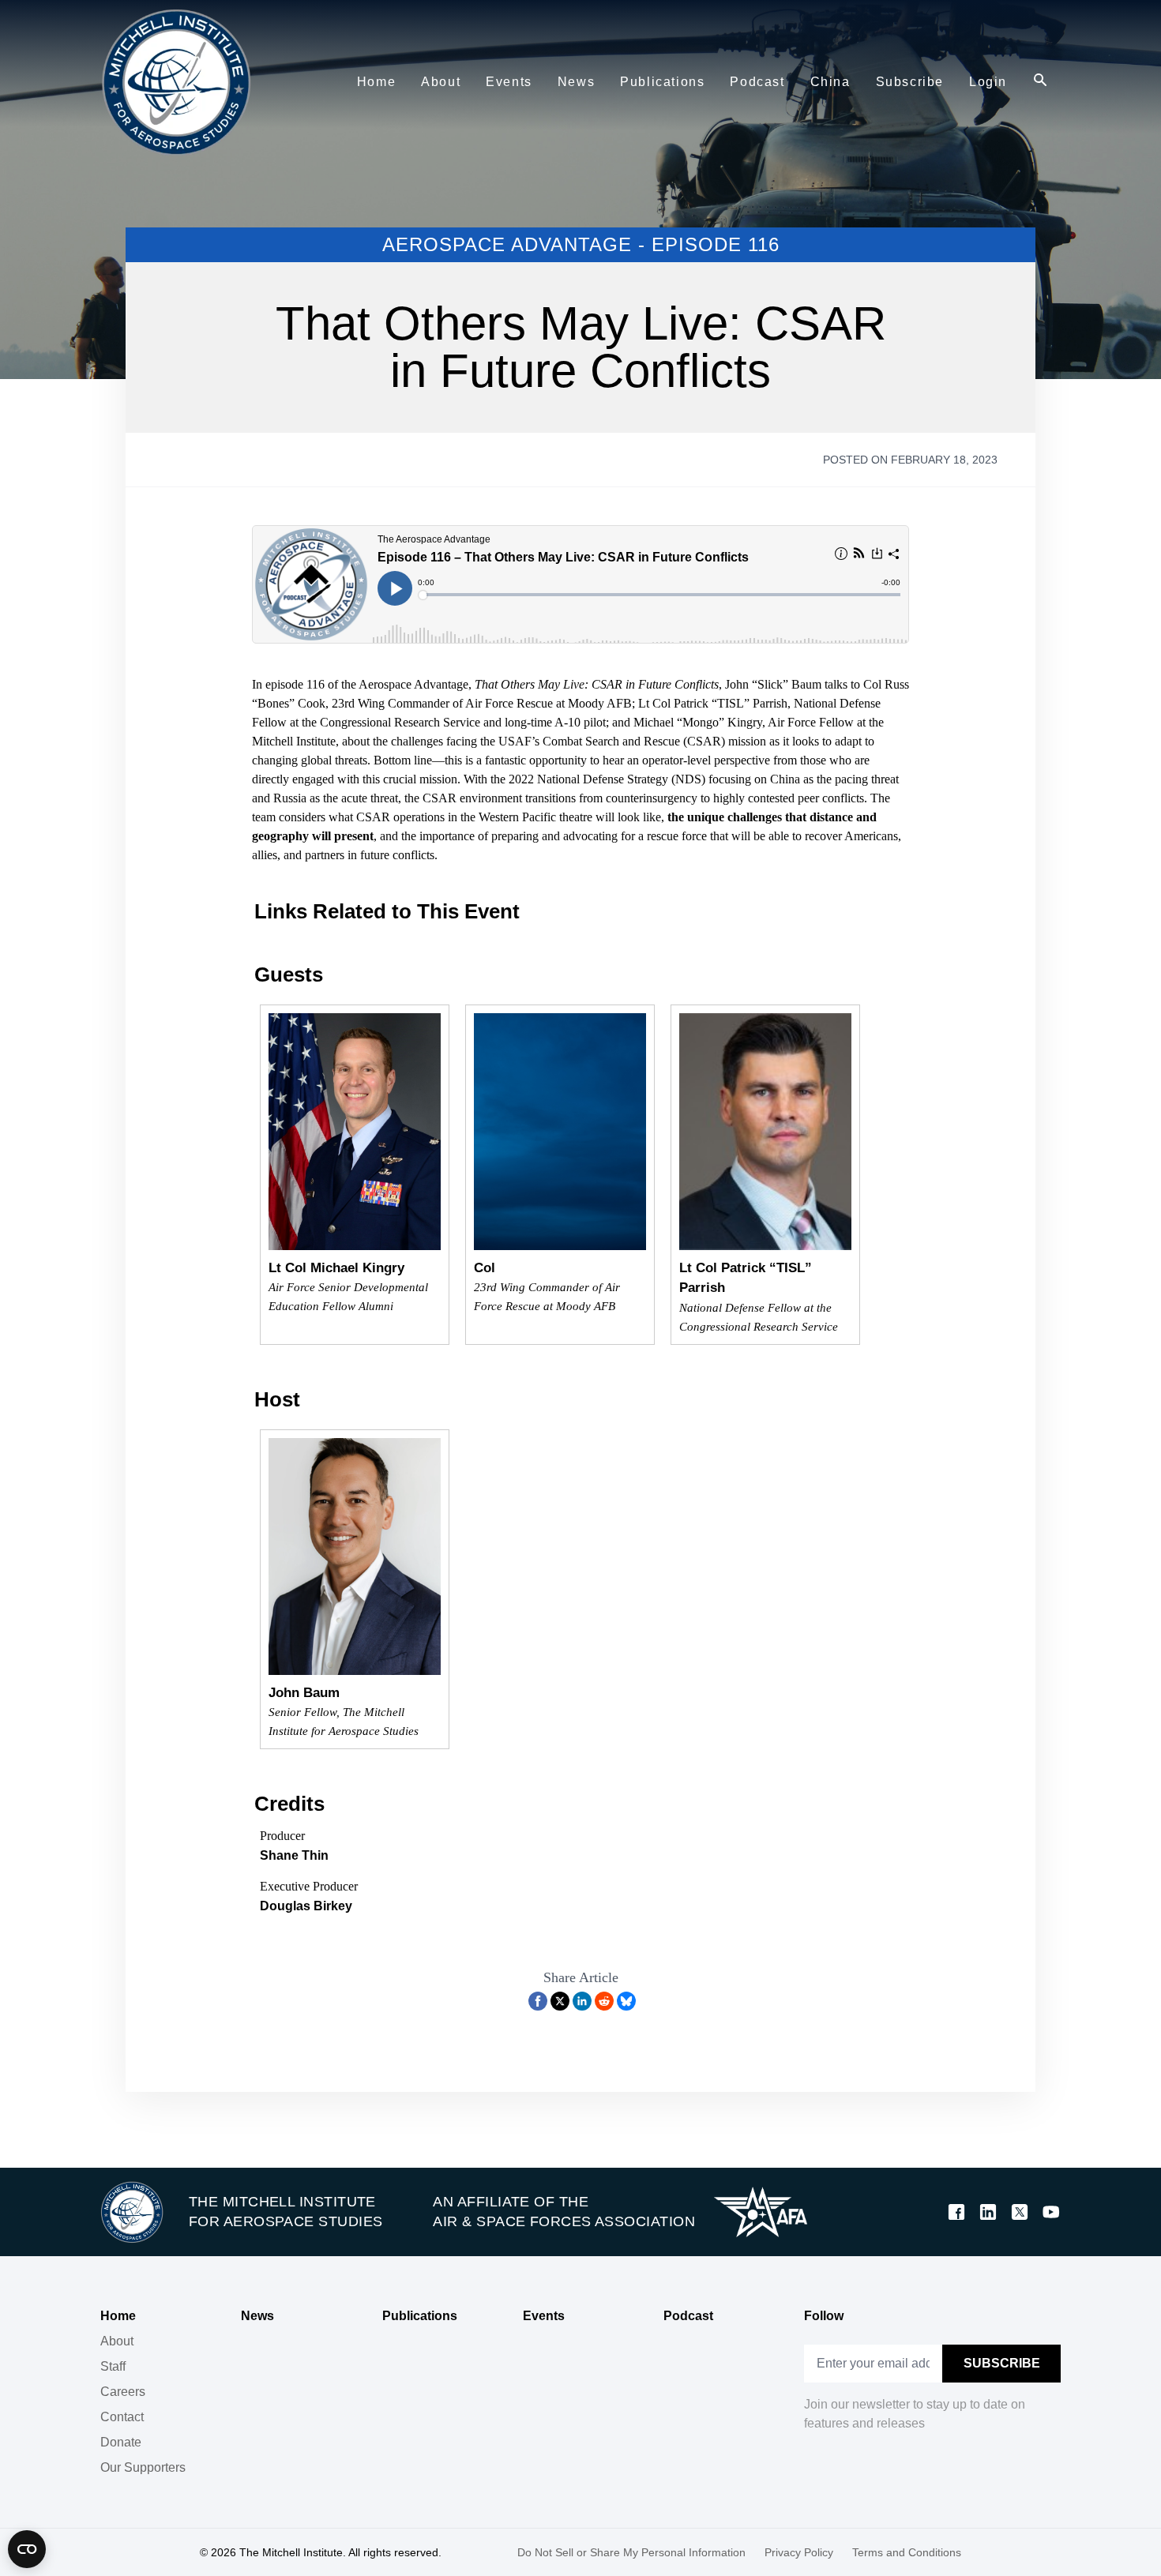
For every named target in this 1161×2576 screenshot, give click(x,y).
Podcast (688, 2316)
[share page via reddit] (604, 2001)
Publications (420, 2316)
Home (118, 2316)
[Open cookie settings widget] (27, 2549)
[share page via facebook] (538, 2001)
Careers (123, 2392)
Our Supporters (143, 2467)
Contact (122, 2417)
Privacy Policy (799, 2552)
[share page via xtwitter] (560, 2001)
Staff (113, 2366)
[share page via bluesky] (626, 2001)
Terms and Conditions (907, 2552)
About (117, 2341)
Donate (121, 2442)
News (257, 2316)
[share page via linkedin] (582, 2001)
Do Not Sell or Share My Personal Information (631, 2552)
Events (544, 2316)
